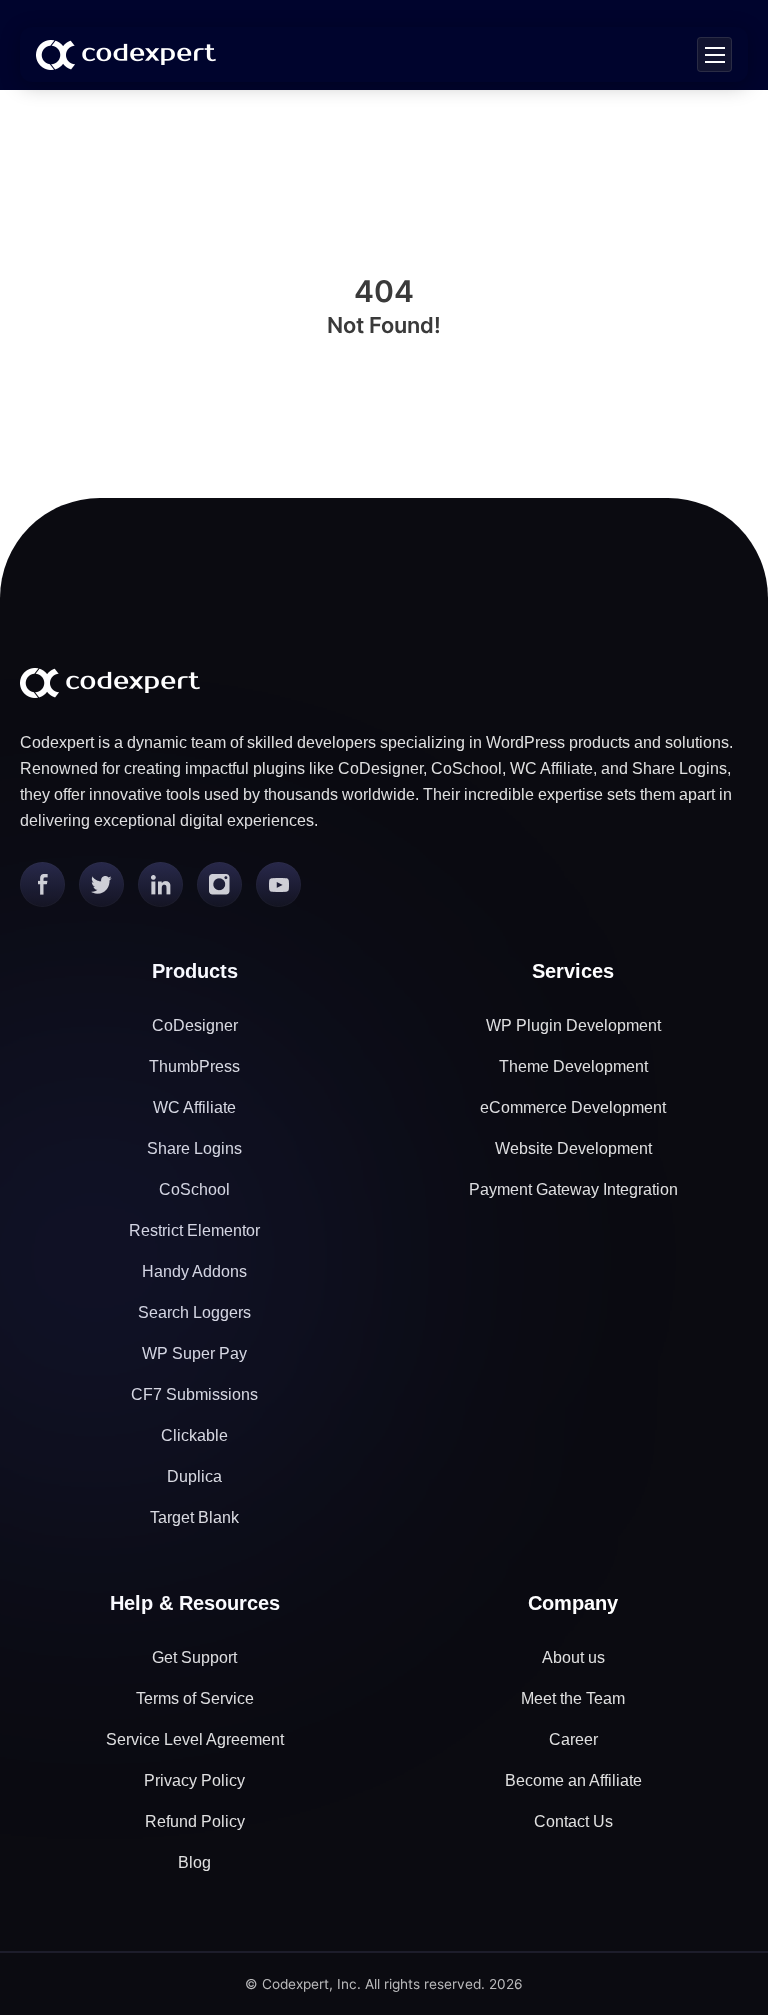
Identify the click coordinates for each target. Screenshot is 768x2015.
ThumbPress (194, 1066)
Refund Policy (195, 1821)
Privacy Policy (194, 1780)
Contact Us (573, 1821)
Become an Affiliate (573, 1780)
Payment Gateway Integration (573, 1189)
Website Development (573, 1148)
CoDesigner (195, 1025)
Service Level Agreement (195, 1739)
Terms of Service (195, 1698)
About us (573, 1657)
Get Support (194, 1657)
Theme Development (573, 1066)
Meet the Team (573, 1698)
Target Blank (194, 1517)
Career (573, 1739)
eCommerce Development (573, 1107)
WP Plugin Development (573, 1025)
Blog (194, 1862)
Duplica (194, 1476)
